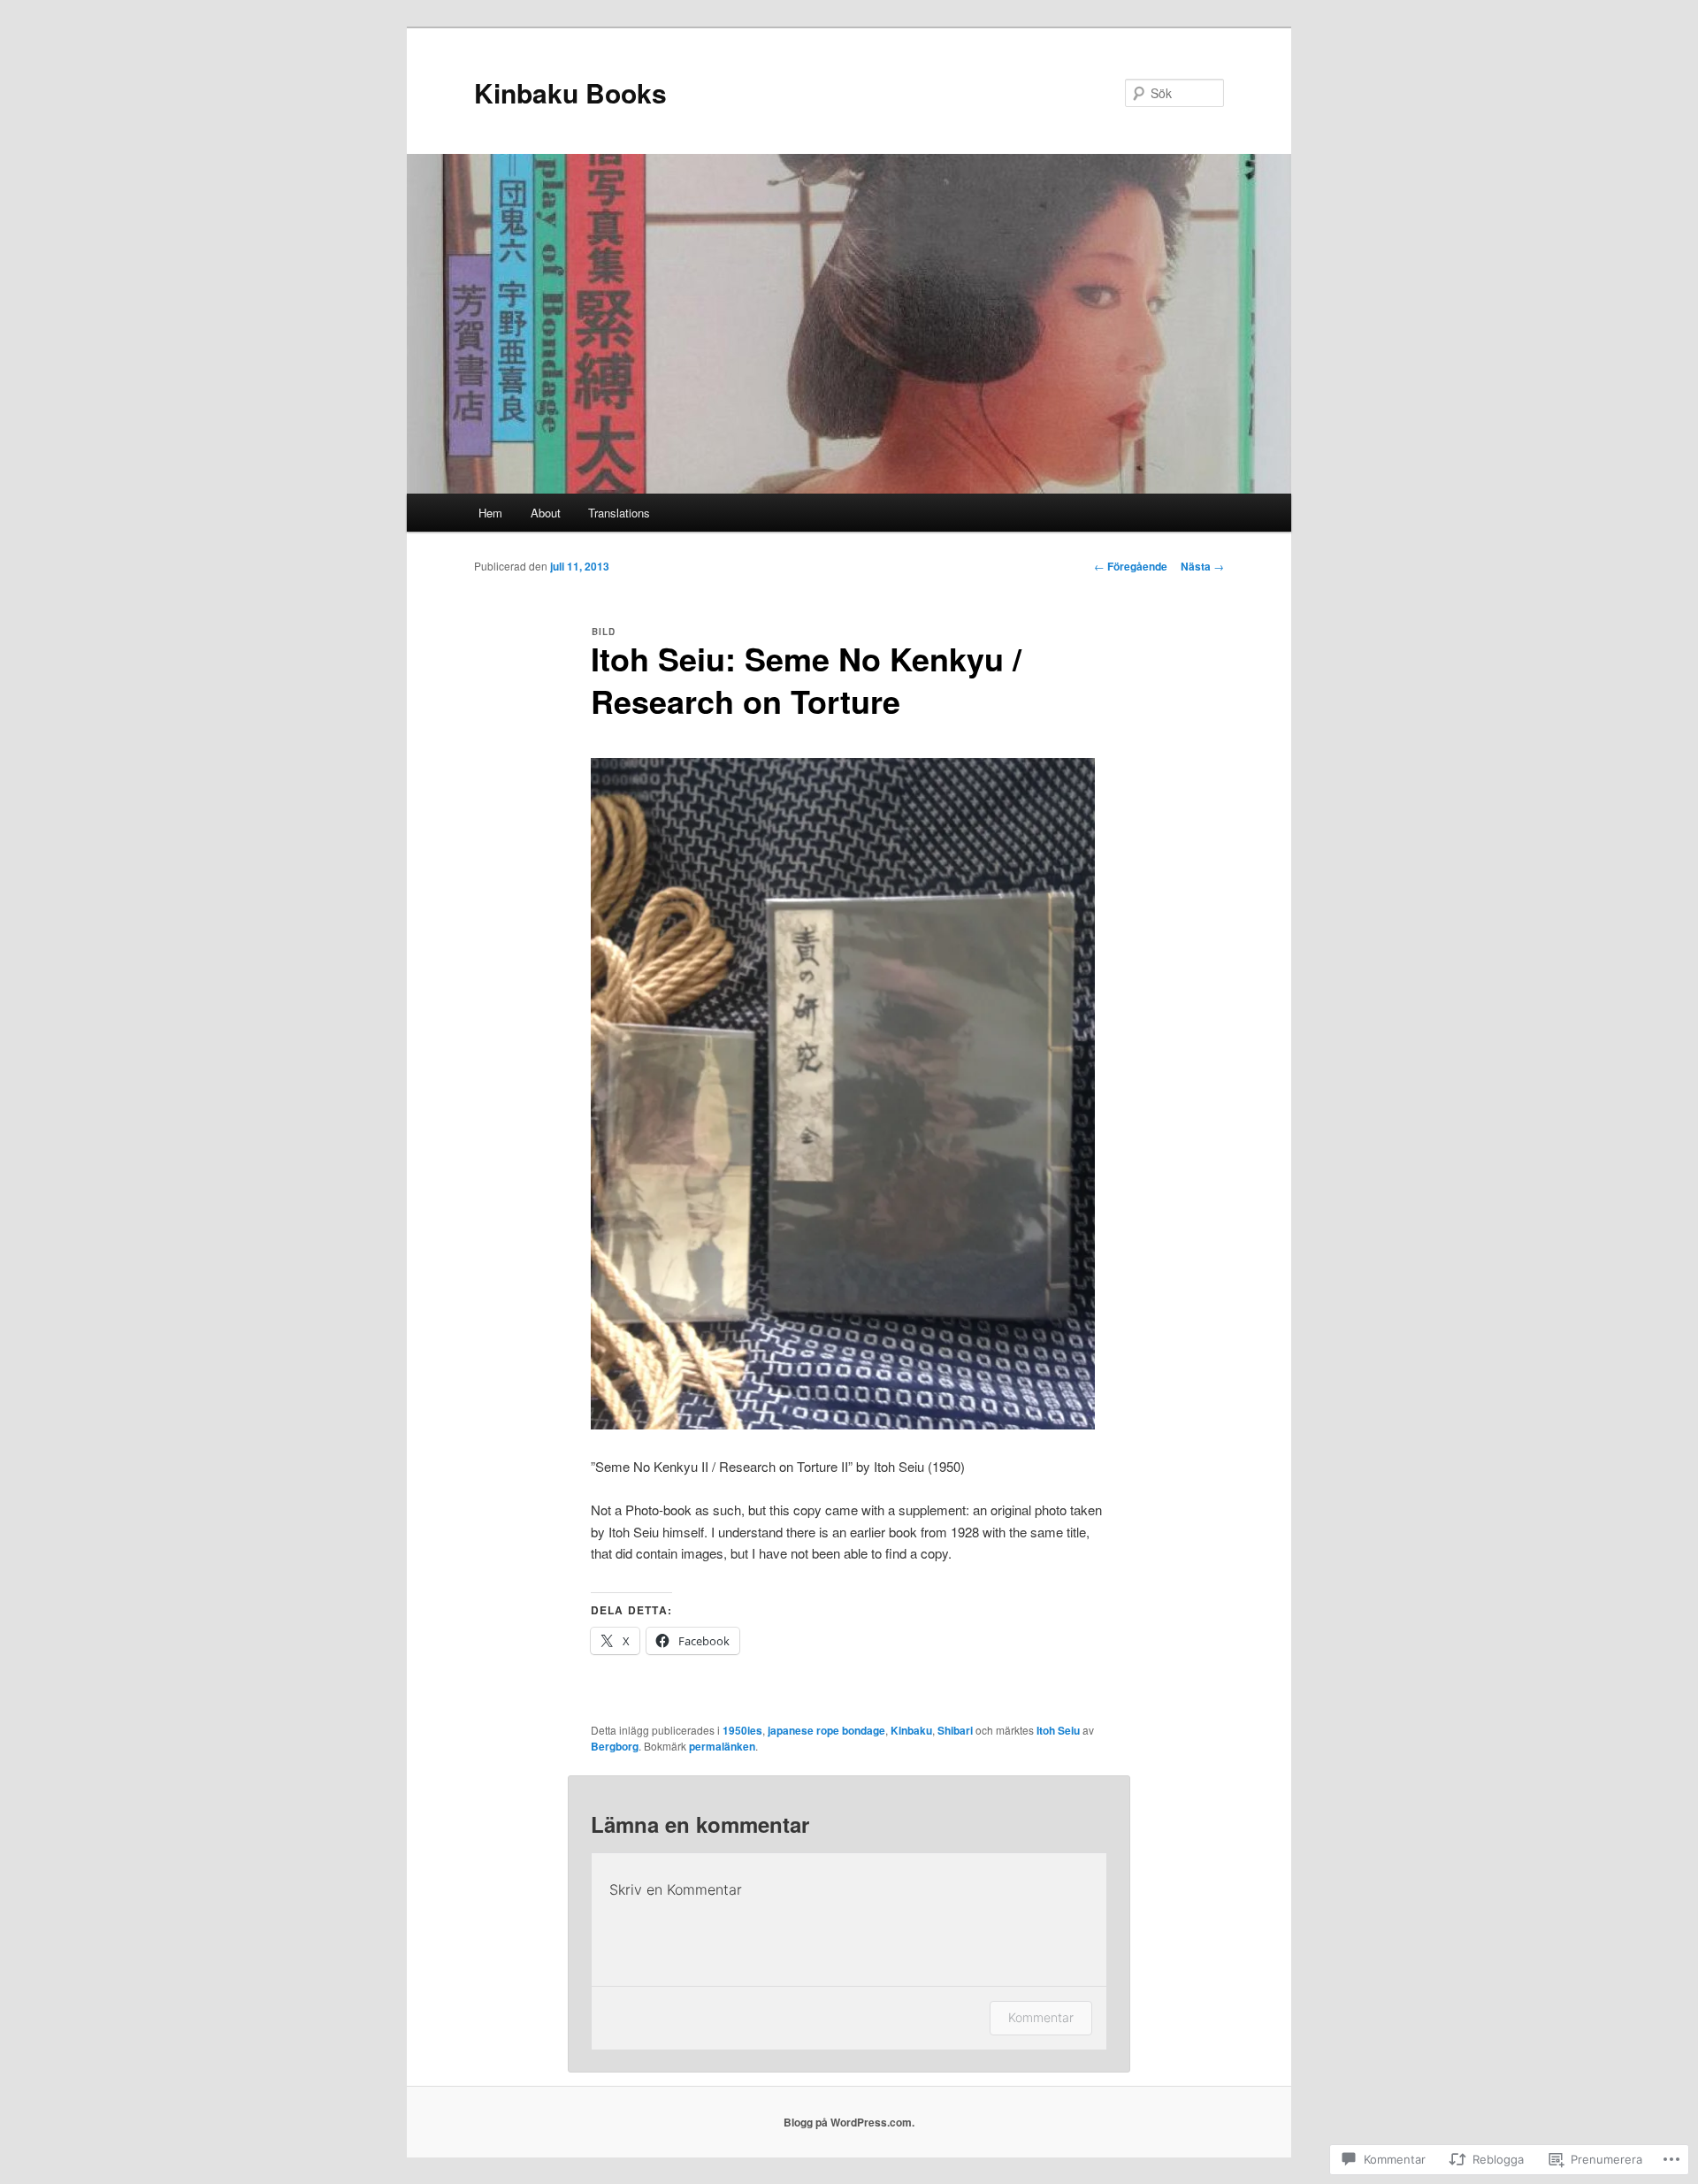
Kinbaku (911, 1730)
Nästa (1202, 566)
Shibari (955, 1730)
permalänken (722, 1746)
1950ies (742, 1730)
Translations (619, 513)
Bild (604, 632)
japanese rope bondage (826, 1730)
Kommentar (1041, 2017)
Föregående (1131, 566)
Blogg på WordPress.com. (849, 2122)
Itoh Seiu (1058, 1730)
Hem (490, 513)
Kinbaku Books (570, 92)
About (546, 513)
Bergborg (615, 1746)
